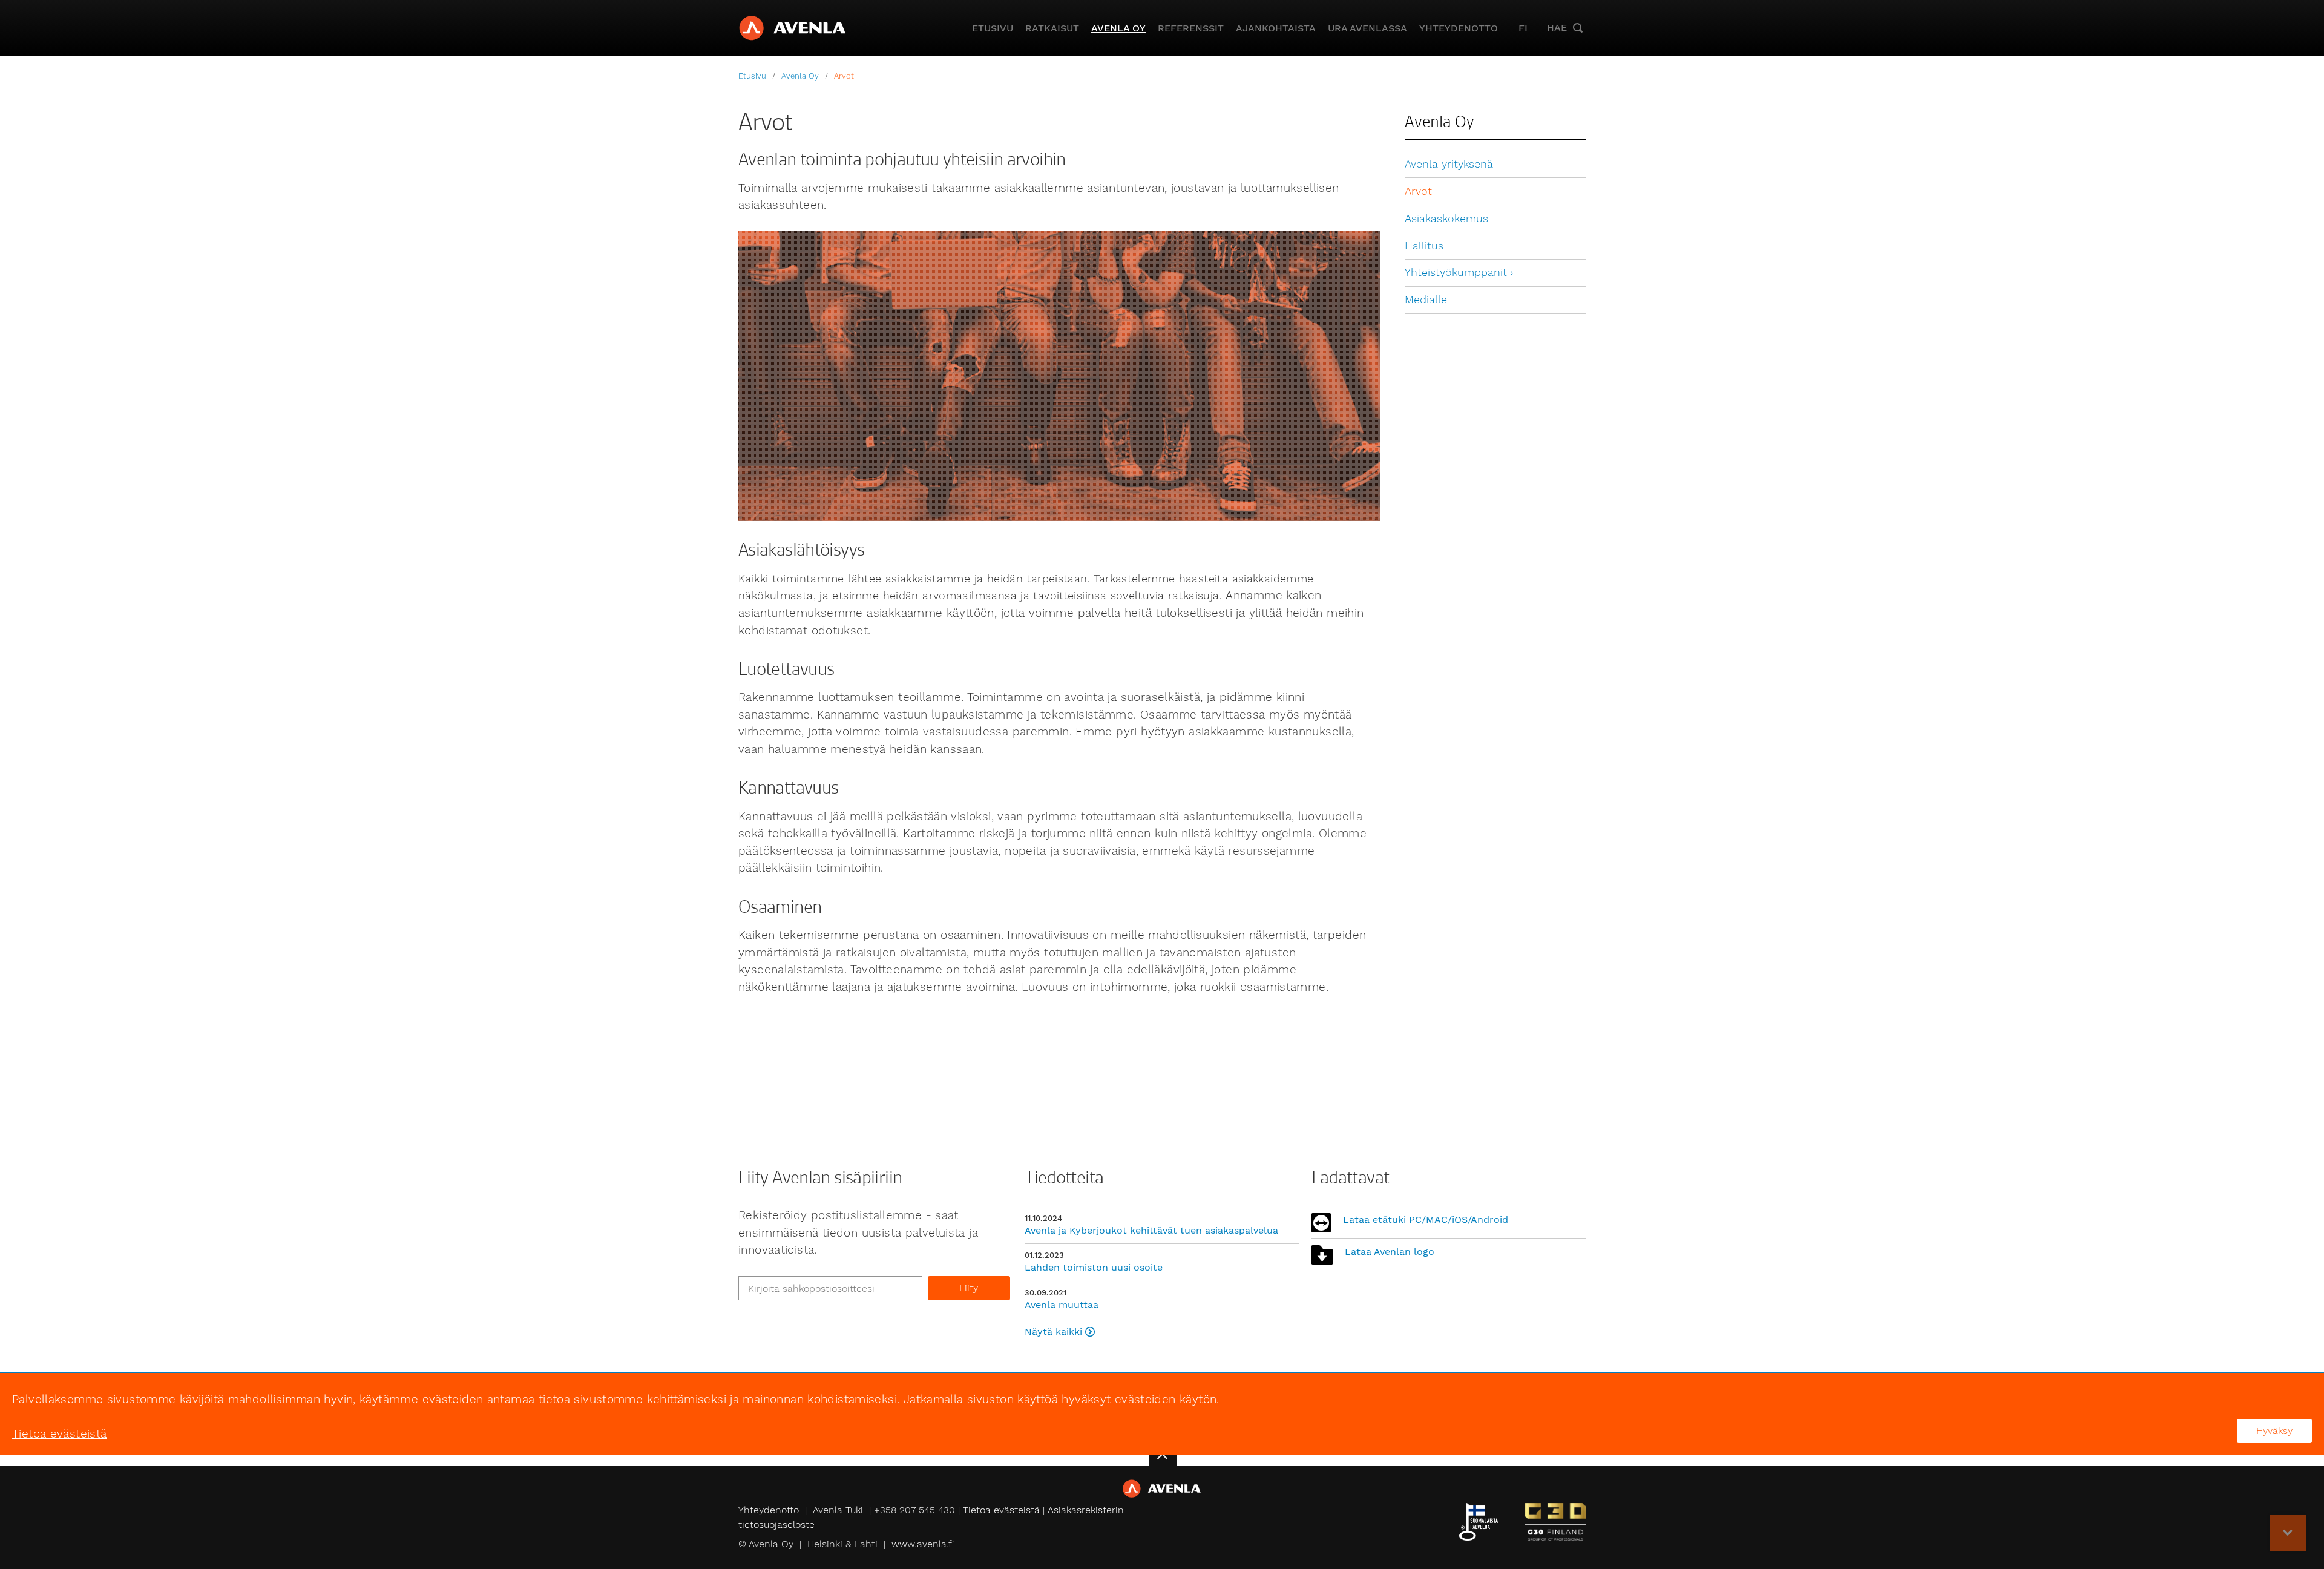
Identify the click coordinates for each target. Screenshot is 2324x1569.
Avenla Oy (1118, 28)
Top (2288, 1533)
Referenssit (1191, 28)
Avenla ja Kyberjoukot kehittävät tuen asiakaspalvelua (1151, 1230)
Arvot (844, 76)
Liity (969, 1288)
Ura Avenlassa (1367, 28)
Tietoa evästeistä (1001, 1510)
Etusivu (993, 28)
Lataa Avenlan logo (1390, 1252)
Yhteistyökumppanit (1456, 272)
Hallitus (1424, 246)
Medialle (1426, 300)
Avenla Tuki (838, 1510)
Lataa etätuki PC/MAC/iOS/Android (1426, 1219)
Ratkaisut (1052, 28)
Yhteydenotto (1459, 28)
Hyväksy (2274, 1431)
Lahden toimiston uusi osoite (1094, 1267)
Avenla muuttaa (1062, 1305)
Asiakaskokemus (1446, 219)
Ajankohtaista (1276, 28)
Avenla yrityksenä (1449, 164)
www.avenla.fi (923, 1544)
